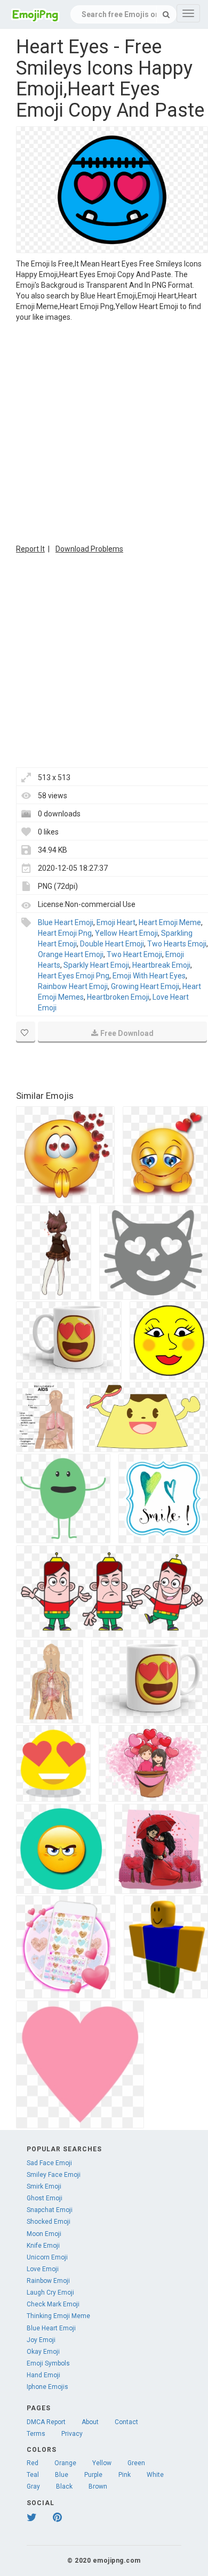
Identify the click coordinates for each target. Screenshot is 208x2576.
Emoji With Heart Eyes (149, 976)
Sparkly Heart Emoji (96, 965)
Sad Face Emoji (49, 2163)
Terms (36, 2434)
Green (136, 2463)
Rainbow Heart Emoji (73, 986)
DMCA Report (46, 2422)
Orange (65, 2463)
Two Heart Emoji (134, 954)
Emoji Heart (116, 922)
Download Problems (89, 549)
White (155, 2475)
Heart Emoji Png (65, 933)
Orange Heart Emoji (71, 954)
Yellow (102, 2463)
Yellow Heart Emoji (126, 933)
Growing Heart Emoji (145, 986)
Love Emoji (43, 2269)
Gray (33, 2486)
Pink (125, 2475)
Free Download (127, 1033)
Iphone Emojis (47, 2387)
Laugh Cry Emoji (50, 2293)
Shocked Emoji (49, 2222)
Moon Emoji (44, 2234)
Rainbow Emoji (48, 2281)
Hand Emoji (43, 2375)
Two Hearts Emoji (177, 944)
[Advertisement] (104, 432)
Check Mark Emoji (53, 2304)
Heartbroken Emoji (118, 997)
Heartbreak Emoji (161, 965)
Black (64, 2486)
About (90, 2422)
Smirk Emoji (44, 2186)
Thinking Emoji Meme (58, 2316)
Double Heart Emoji (112, 944)
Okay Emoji (43, 2352)
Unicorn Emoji (47, 2257)
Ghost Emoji (45, 2198)
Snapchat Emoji (50, 2210)
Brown (98, 2486)
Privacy (72, 2434)
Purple (93, 2475)
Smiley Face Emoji (54, 2175)
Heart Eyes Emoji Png (74, 976)
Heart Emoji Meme (170, 922)
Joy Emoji (41, 2340)
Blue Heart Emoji (66, 922)
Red (33, 2463)
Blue (62, 2475)
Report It (30, 549)
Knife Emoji (43, 2246)
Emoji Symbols (48, 2363)
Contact (126, 2422)
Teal (33, 2475)
